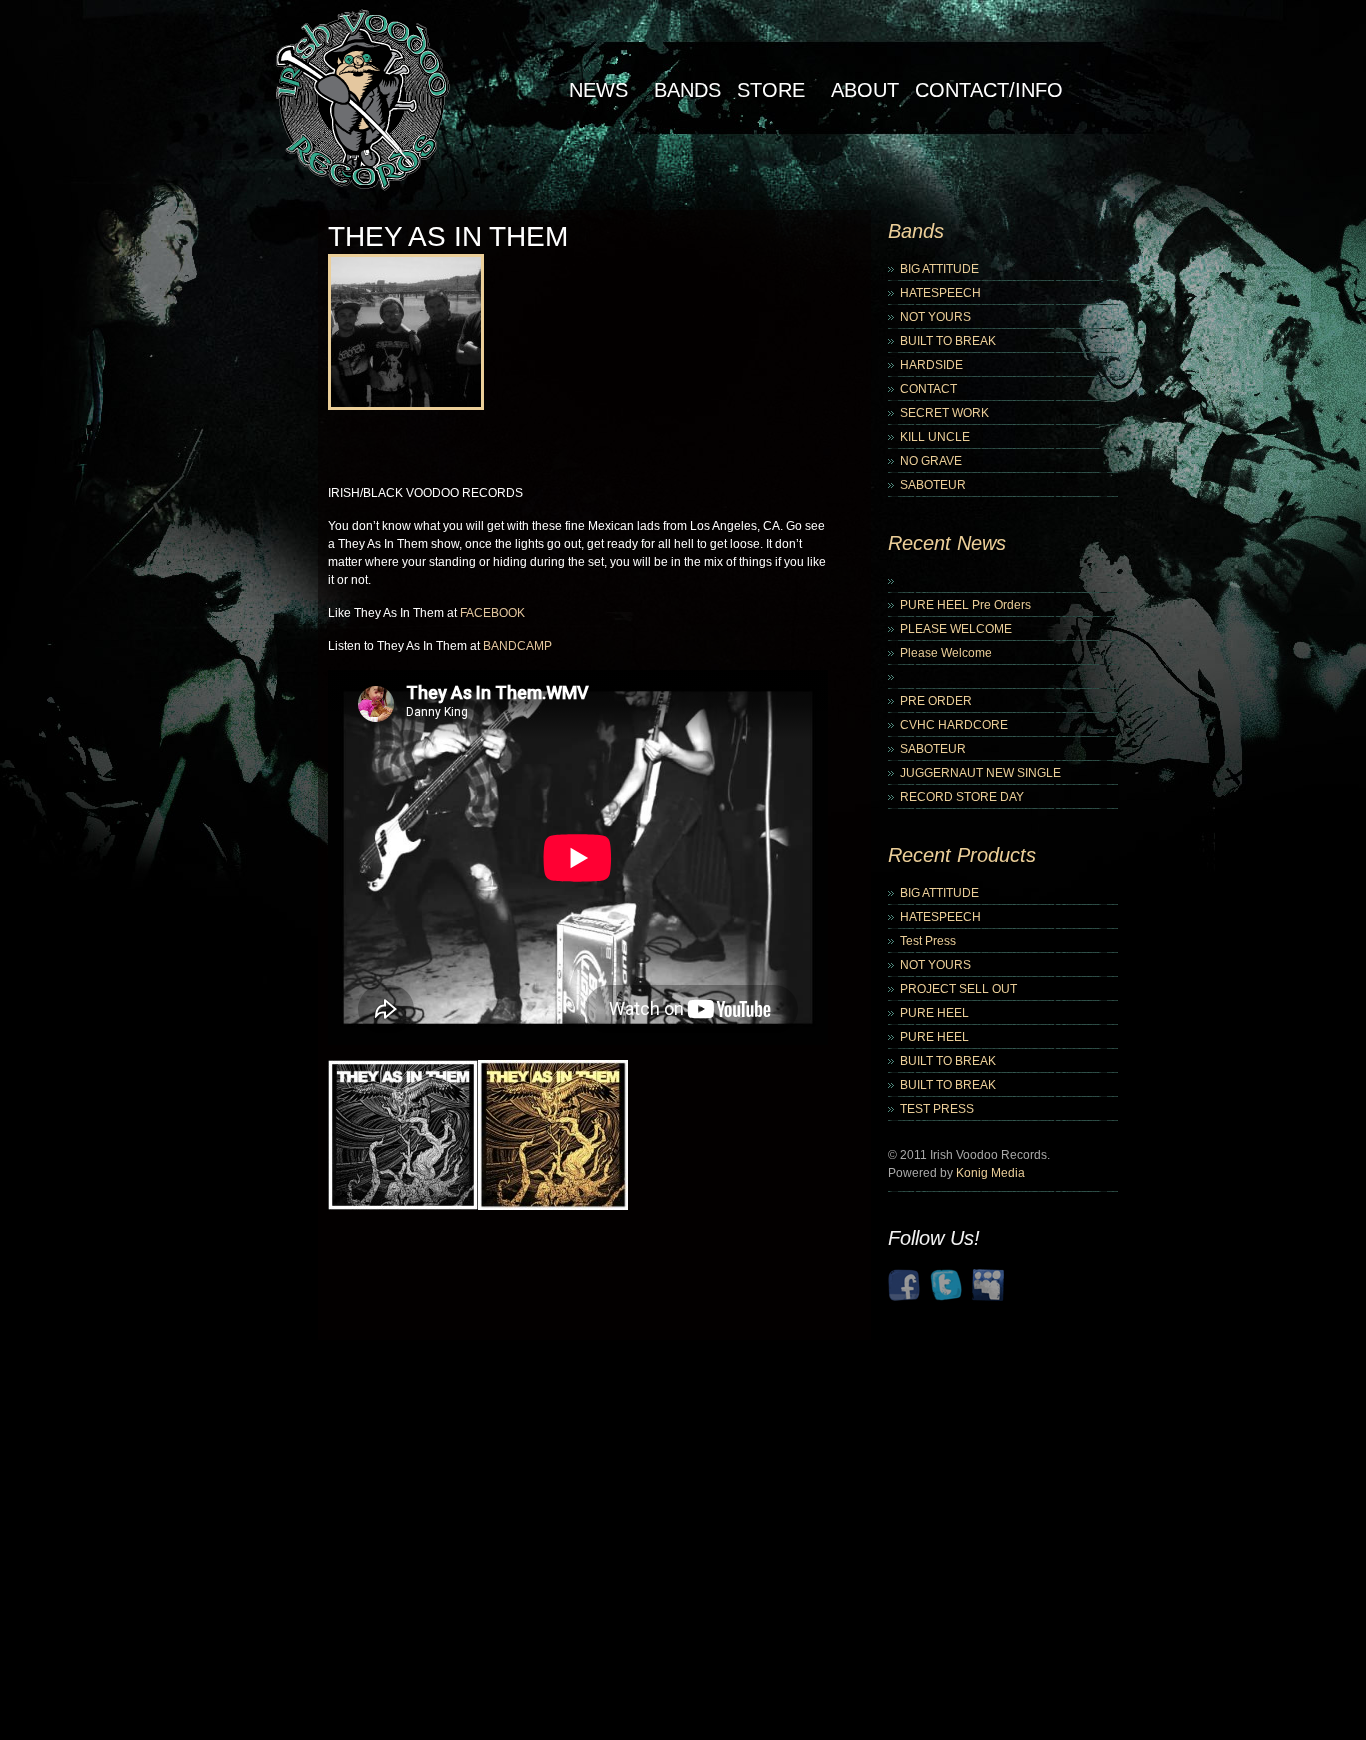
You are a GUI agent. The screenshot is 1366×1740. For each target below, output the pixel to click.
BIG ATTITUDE (939, 269)
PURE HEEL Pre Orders (965, 605)
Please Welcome (946, 653)
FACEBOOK (492, 613)
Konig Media (990, 1173)
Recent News (947, 543)
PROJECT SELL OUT (958, 989)
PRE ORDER (936, 701)
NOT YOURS (935, 317)
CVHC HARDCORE (954, 725)
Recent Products (962, 855)
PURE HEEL (934, 1013)
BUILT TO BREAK (948, 341)
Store (771, 90)
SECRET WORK (944, 413)
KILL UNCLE (935, 437)
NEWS (598, 90)
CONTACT (928, 389)
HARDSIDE (931, 365)
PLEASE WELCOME (956, 629)
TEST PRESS (937, 1109)
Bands (687, 90)
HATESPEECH (940, 293)
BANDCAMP (517, 646)
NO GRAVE (931, 461)
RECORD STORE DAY (962, 797)
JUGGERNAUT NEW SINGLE (980, 773)
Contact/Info (989, 90)
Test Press (928, 941)
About (865, 90)
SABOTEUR (933, 485)
